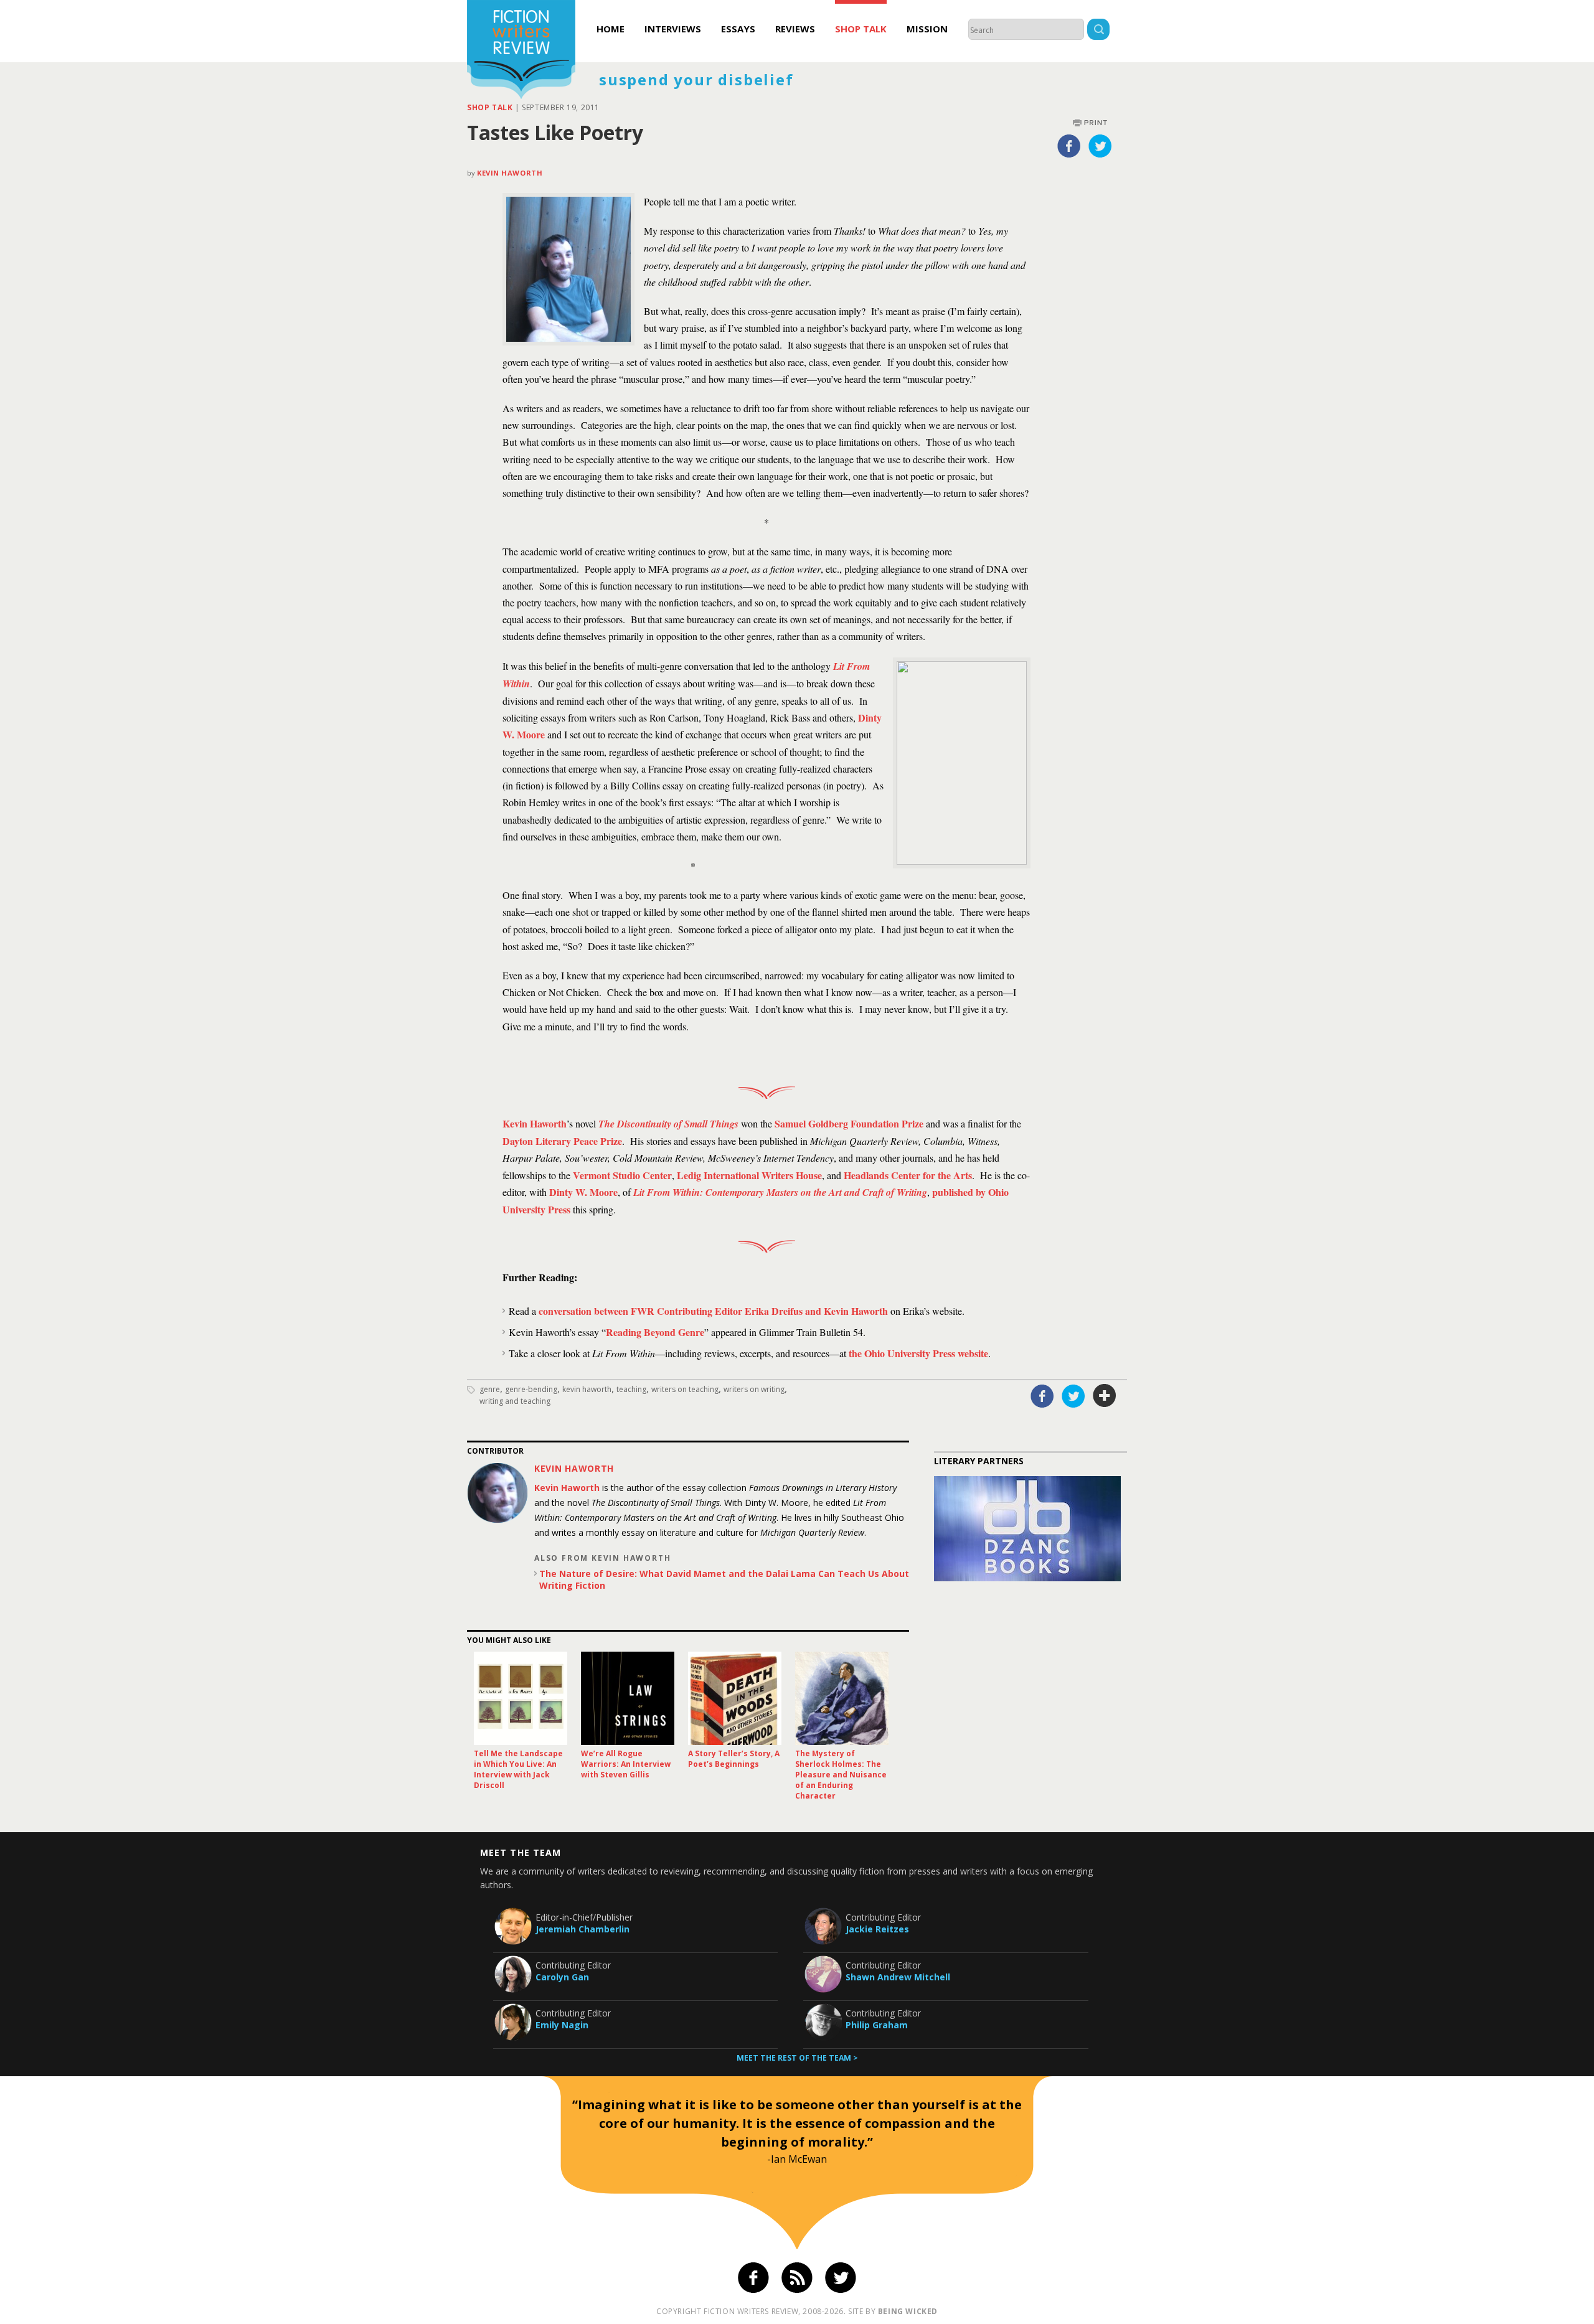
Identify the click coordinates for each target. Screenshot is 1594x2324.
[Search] (1098, 31)
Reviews (795, 29)
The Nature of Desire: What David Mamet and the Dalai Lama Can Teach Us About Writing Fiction (724, 1579)
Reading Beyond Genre (655, 1332)
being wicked (908, 2311)
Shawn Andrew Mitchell (898, 1977)
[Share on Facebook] (1069, 146)
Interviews (673, 29)
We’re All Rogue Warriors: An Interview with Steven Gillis (626, 1764)
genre (490, 1389)
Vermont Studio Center (622, 1175)
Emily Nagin (562, 2025)
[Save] (1105, 1396)
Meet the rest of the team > (797, 2058)
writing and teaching (515, 1401)
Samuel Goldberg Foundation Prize (849, 1123)
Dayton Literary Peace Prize (562, 1141)
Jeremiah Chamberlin (582, 1929)
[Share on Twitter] (1100, 146)
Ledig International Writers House (749, 1175)
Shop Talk (861, 29)
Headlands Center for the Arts (908, 1175)
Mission (927, 29)
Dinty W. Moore (583, 1192)
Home (611, 29)
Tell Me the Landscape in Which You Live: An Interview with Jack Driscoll (518, 1769)
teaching (631, 1389)
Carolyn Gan (562, 1977)
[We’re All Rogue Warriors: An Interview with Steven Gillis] (628, 1698)
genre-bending (531, 1389)
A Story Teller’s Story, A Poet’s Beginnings (734, 1759)
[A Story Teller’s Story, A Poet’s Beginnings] (735, 1698)
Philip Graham (877, 2025)
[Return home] (521, 51)
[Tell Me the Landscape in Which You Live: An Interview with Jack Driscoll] (521, 1698)
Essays (738, 29)
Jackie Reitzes (877, 1929)
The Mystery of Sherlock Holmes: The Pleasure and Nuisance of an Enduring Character (841, 1775)
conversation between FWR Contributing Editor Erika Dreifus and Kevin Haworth (713, 1311)
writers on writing (754, 1389)
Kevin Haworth (510, 173)
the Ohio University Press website (918, 1353)
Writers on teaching (685, 1389)
